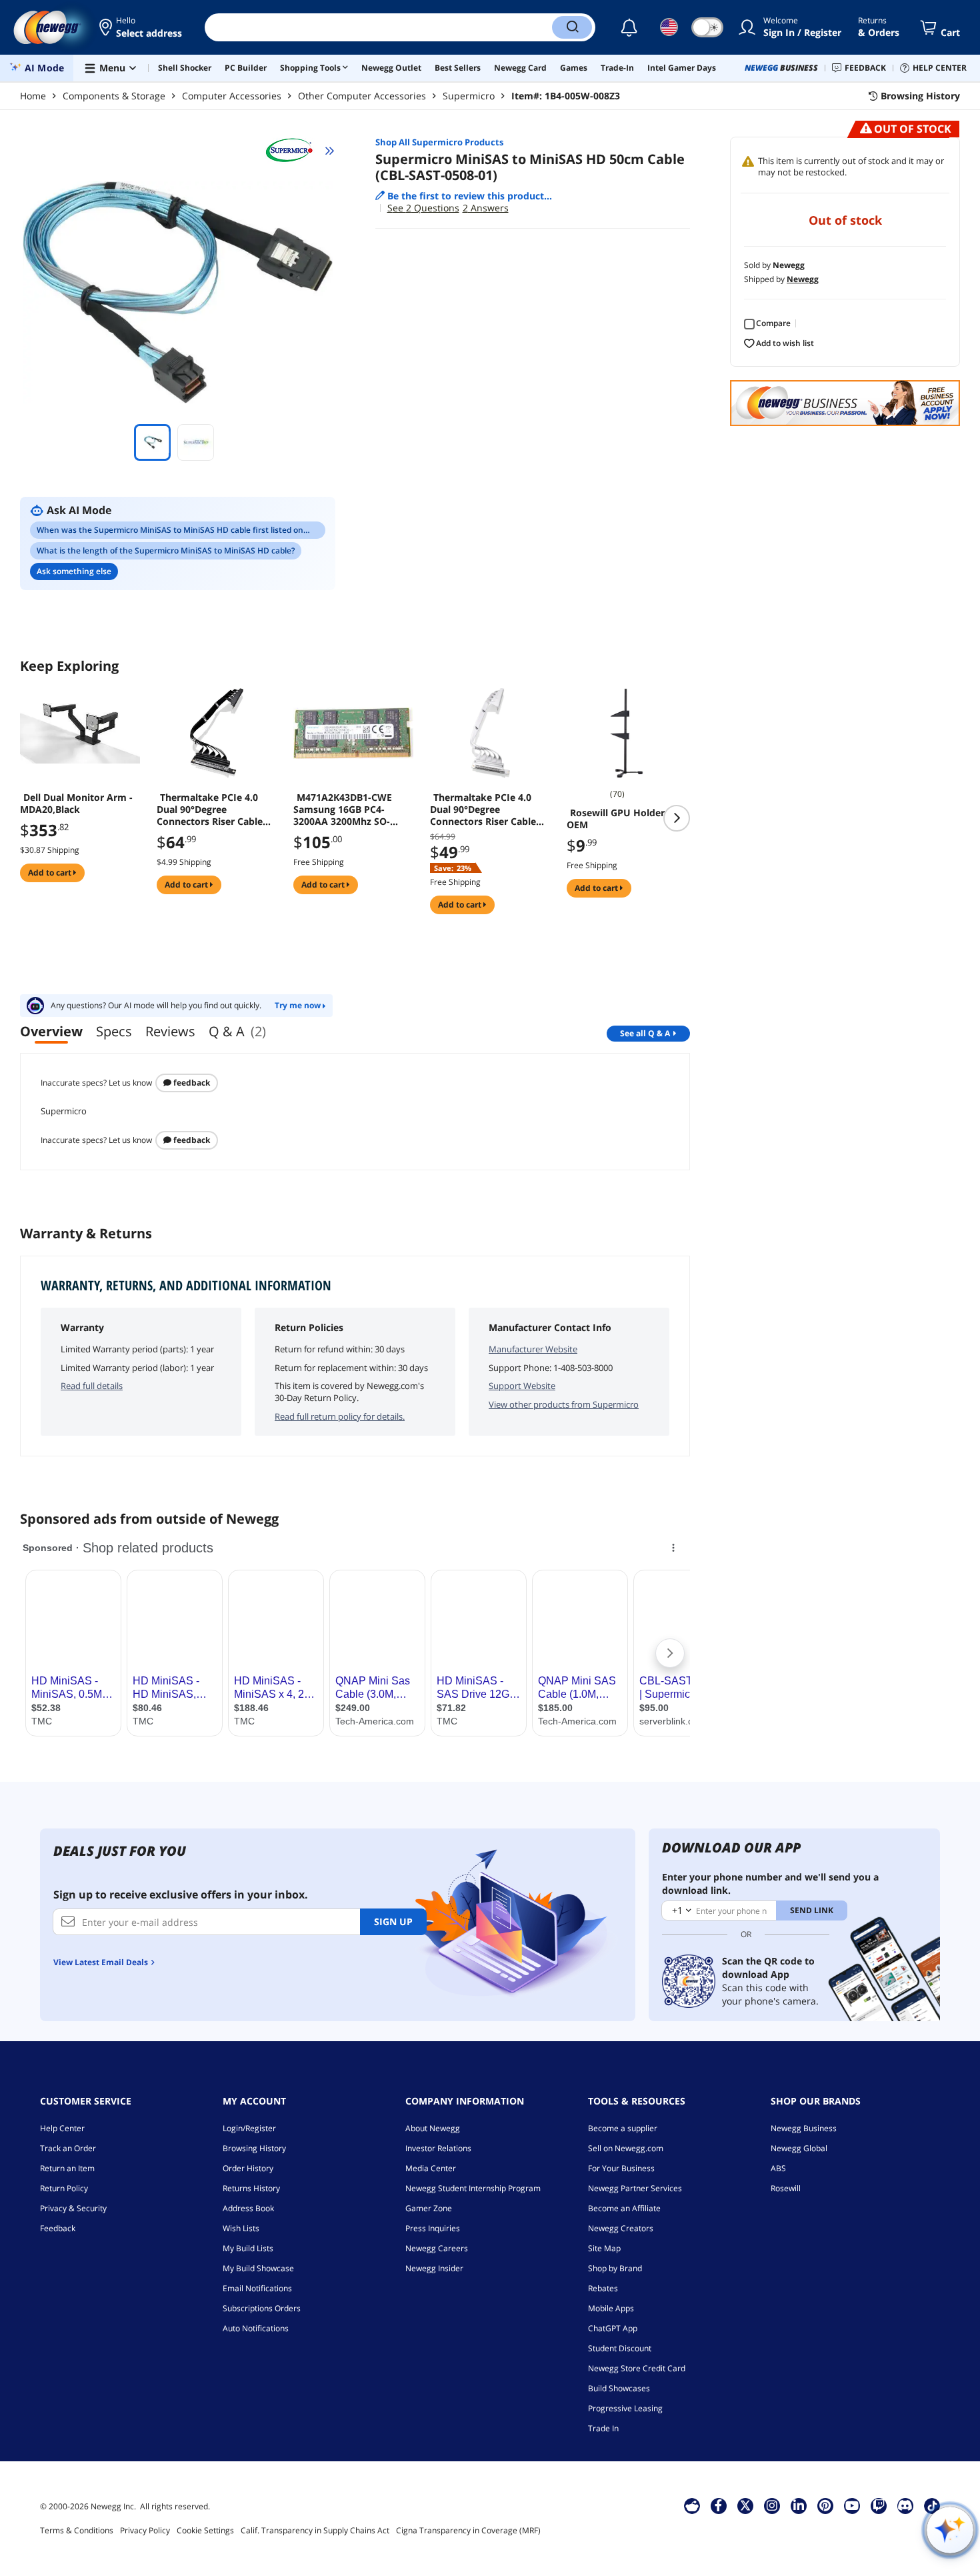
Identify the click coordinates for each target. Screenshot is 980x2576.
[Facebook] (718, 2505)
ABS (778, 2168)
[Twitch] (879, 2505)
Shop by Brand (615, 2268)
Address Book (248, 2208)
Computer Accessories (232, 96)
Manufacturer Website (533, 1349)
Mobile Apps (611, 2308)
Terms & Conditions (77, 2530)
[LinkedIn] (799, 2505)
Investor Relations (438, 2148)
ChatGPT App (613, 2328)
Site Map (604, 2248)
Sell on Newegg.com (626, 2148)
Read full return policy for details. (340, 1416)
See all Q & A (645, 1033)
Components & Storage (114, 96)
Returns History (251, 2188)
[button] (142, 27)
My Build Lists (248, 2248)
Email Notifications (257, 2288)
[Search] (572, 27)
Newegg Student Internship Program (473, 2188)
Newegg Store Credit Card (637, 2368)
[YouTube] (852, 2505)
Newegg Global (799, 2148)
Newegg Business (804, 2128)
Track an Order (68, 2148)
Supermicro (469, 96)
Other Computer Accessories (362, 96)
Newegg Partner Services (635, 2188)
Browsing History (254, 2148)
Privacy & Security (73, 2208)
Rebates (603, 2288)
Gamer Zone (429, 2208)
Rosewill (786, 2188)
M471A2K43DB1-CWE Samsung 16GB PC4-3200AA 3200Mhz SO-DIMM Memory (343, 810)
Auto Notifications (256, 2328)
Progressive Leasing (625, 2408)
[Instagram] (772, 2505)
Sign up (393, 1921)
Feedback (191, 1083)
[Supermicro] (295, 151)
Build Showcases (619, 2388)
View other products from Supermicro (564, 1404)
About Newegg (433, 2128)
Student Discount (620, 2348)
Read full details (92, 1386)
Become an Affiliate (624, 2208)
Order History (248, 2168)
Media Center (431, 2168)
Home (33, 96)
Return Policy (64, 2188)
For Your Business (621, 2168)
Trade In (603, 2428)
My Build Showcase (258, 2268)
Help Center (62, 2128)
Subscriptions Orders (262, 2308)
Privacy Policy (145, 2530)
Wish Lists (241, 2228)
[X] (745, 2505)
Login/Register (249, 2128)
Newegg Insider (434, 2268)
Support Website (522, 1386)
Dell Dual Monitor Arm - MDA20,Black (76, 804)
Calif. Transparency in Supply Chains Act (315, 2530)
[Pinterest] (825, 2505)
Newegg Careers (437, 2248)
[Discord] (905, 2505)
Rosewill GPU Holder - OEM (619, 819)
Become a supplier (623, 2128)
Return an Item (67, 2168)
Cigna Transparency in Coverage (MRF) (468, 2530)
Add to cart (51, 873)
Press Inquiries (433, 2228)
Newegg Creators (621, 2228)
